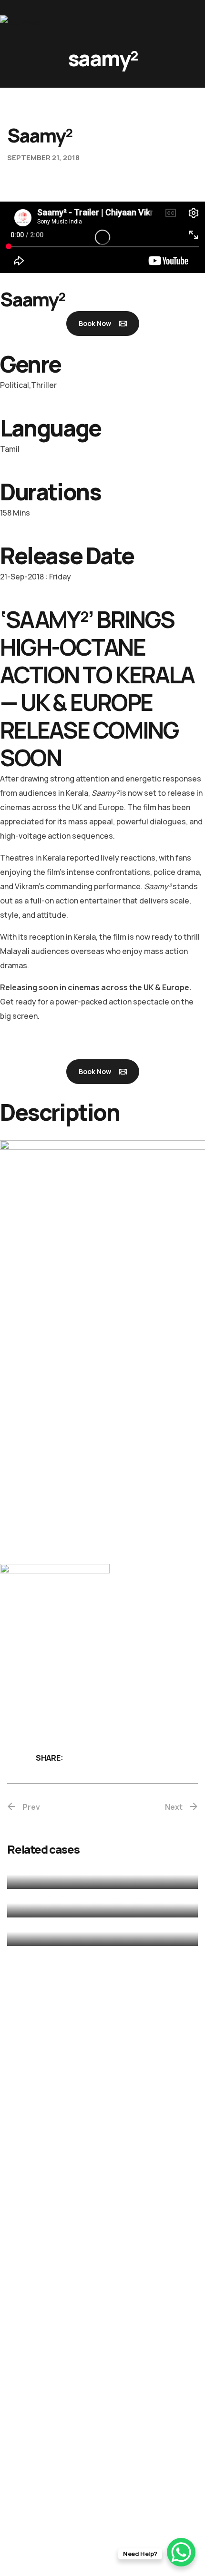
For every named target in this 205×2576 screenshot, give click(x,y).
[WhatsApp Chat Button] (181, 2552)
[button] (103, 324)
